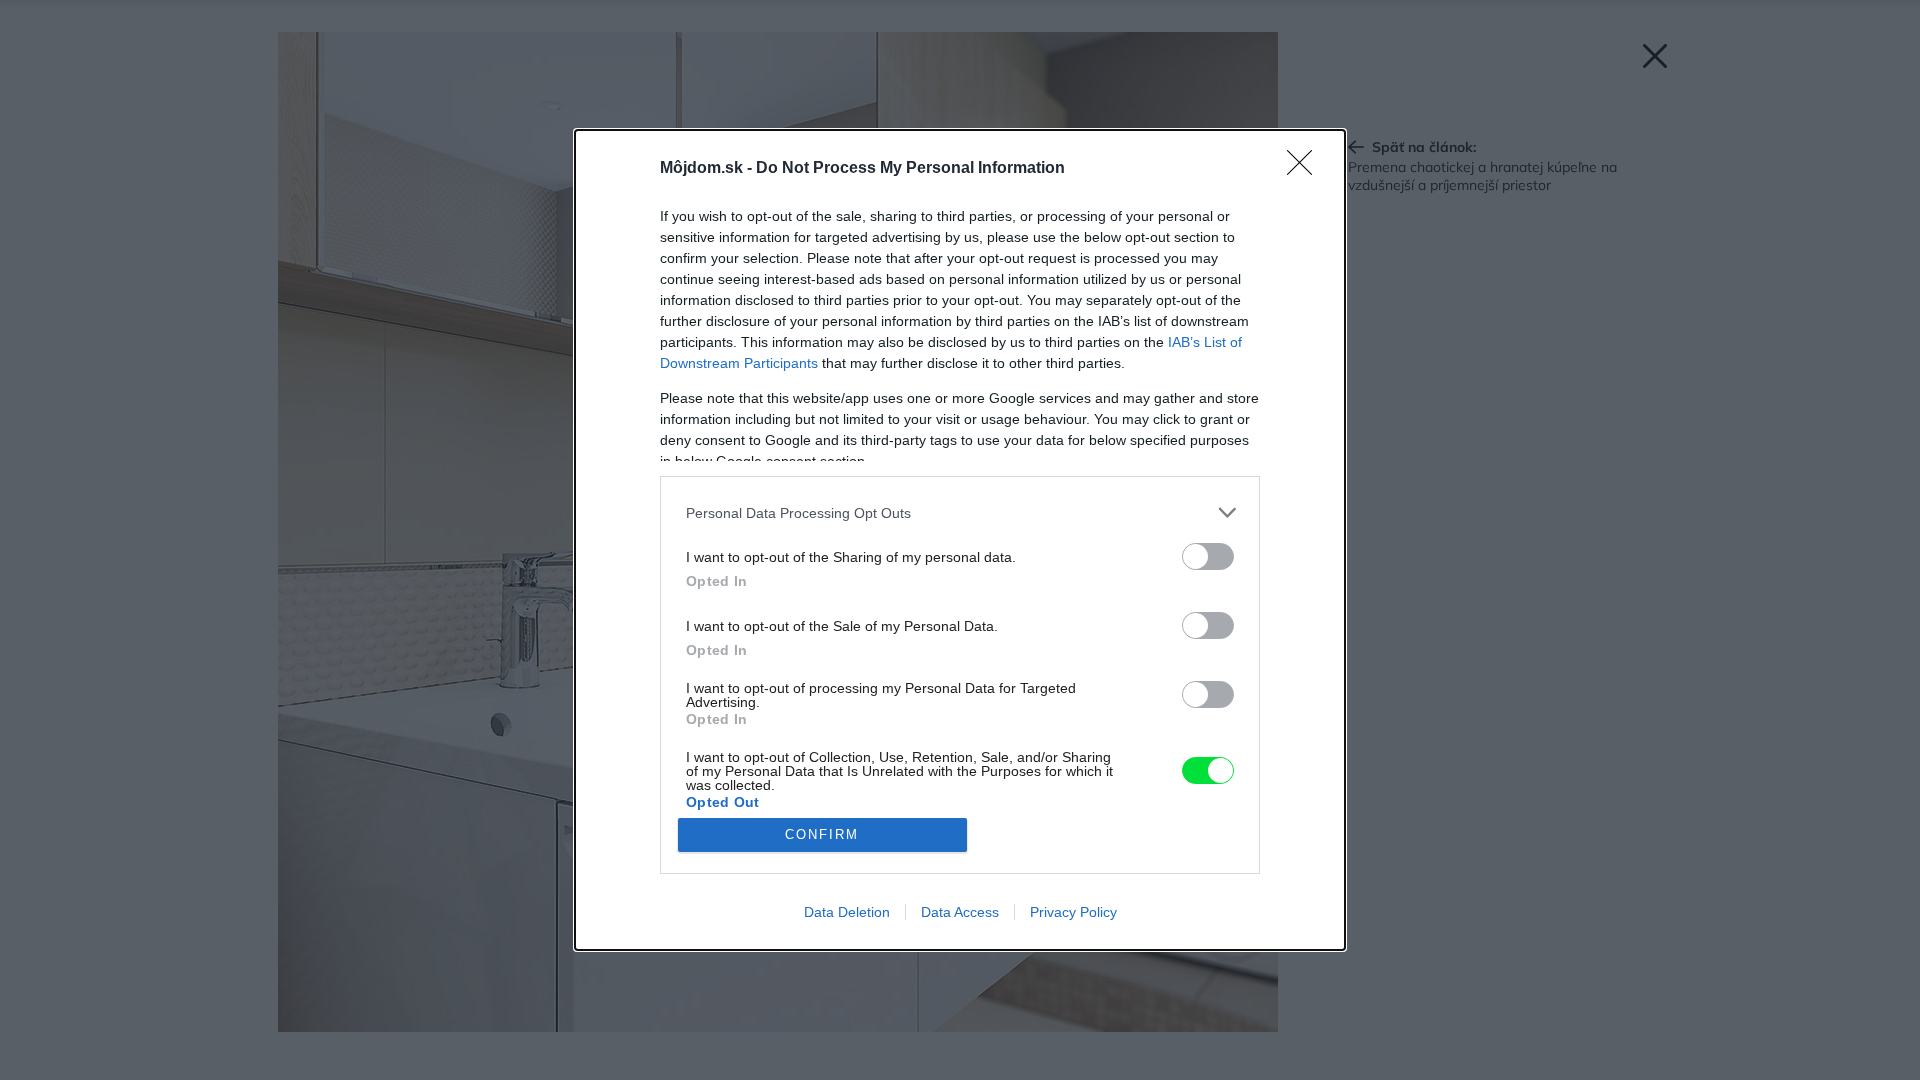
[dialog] (960, 540)
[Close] (1306, 169)
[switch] (1208, 556)
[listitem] (960, 512)
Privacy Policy (1073, 912)
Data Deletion (847, 912)
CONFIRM (822, 834)
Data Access (960, 912)
